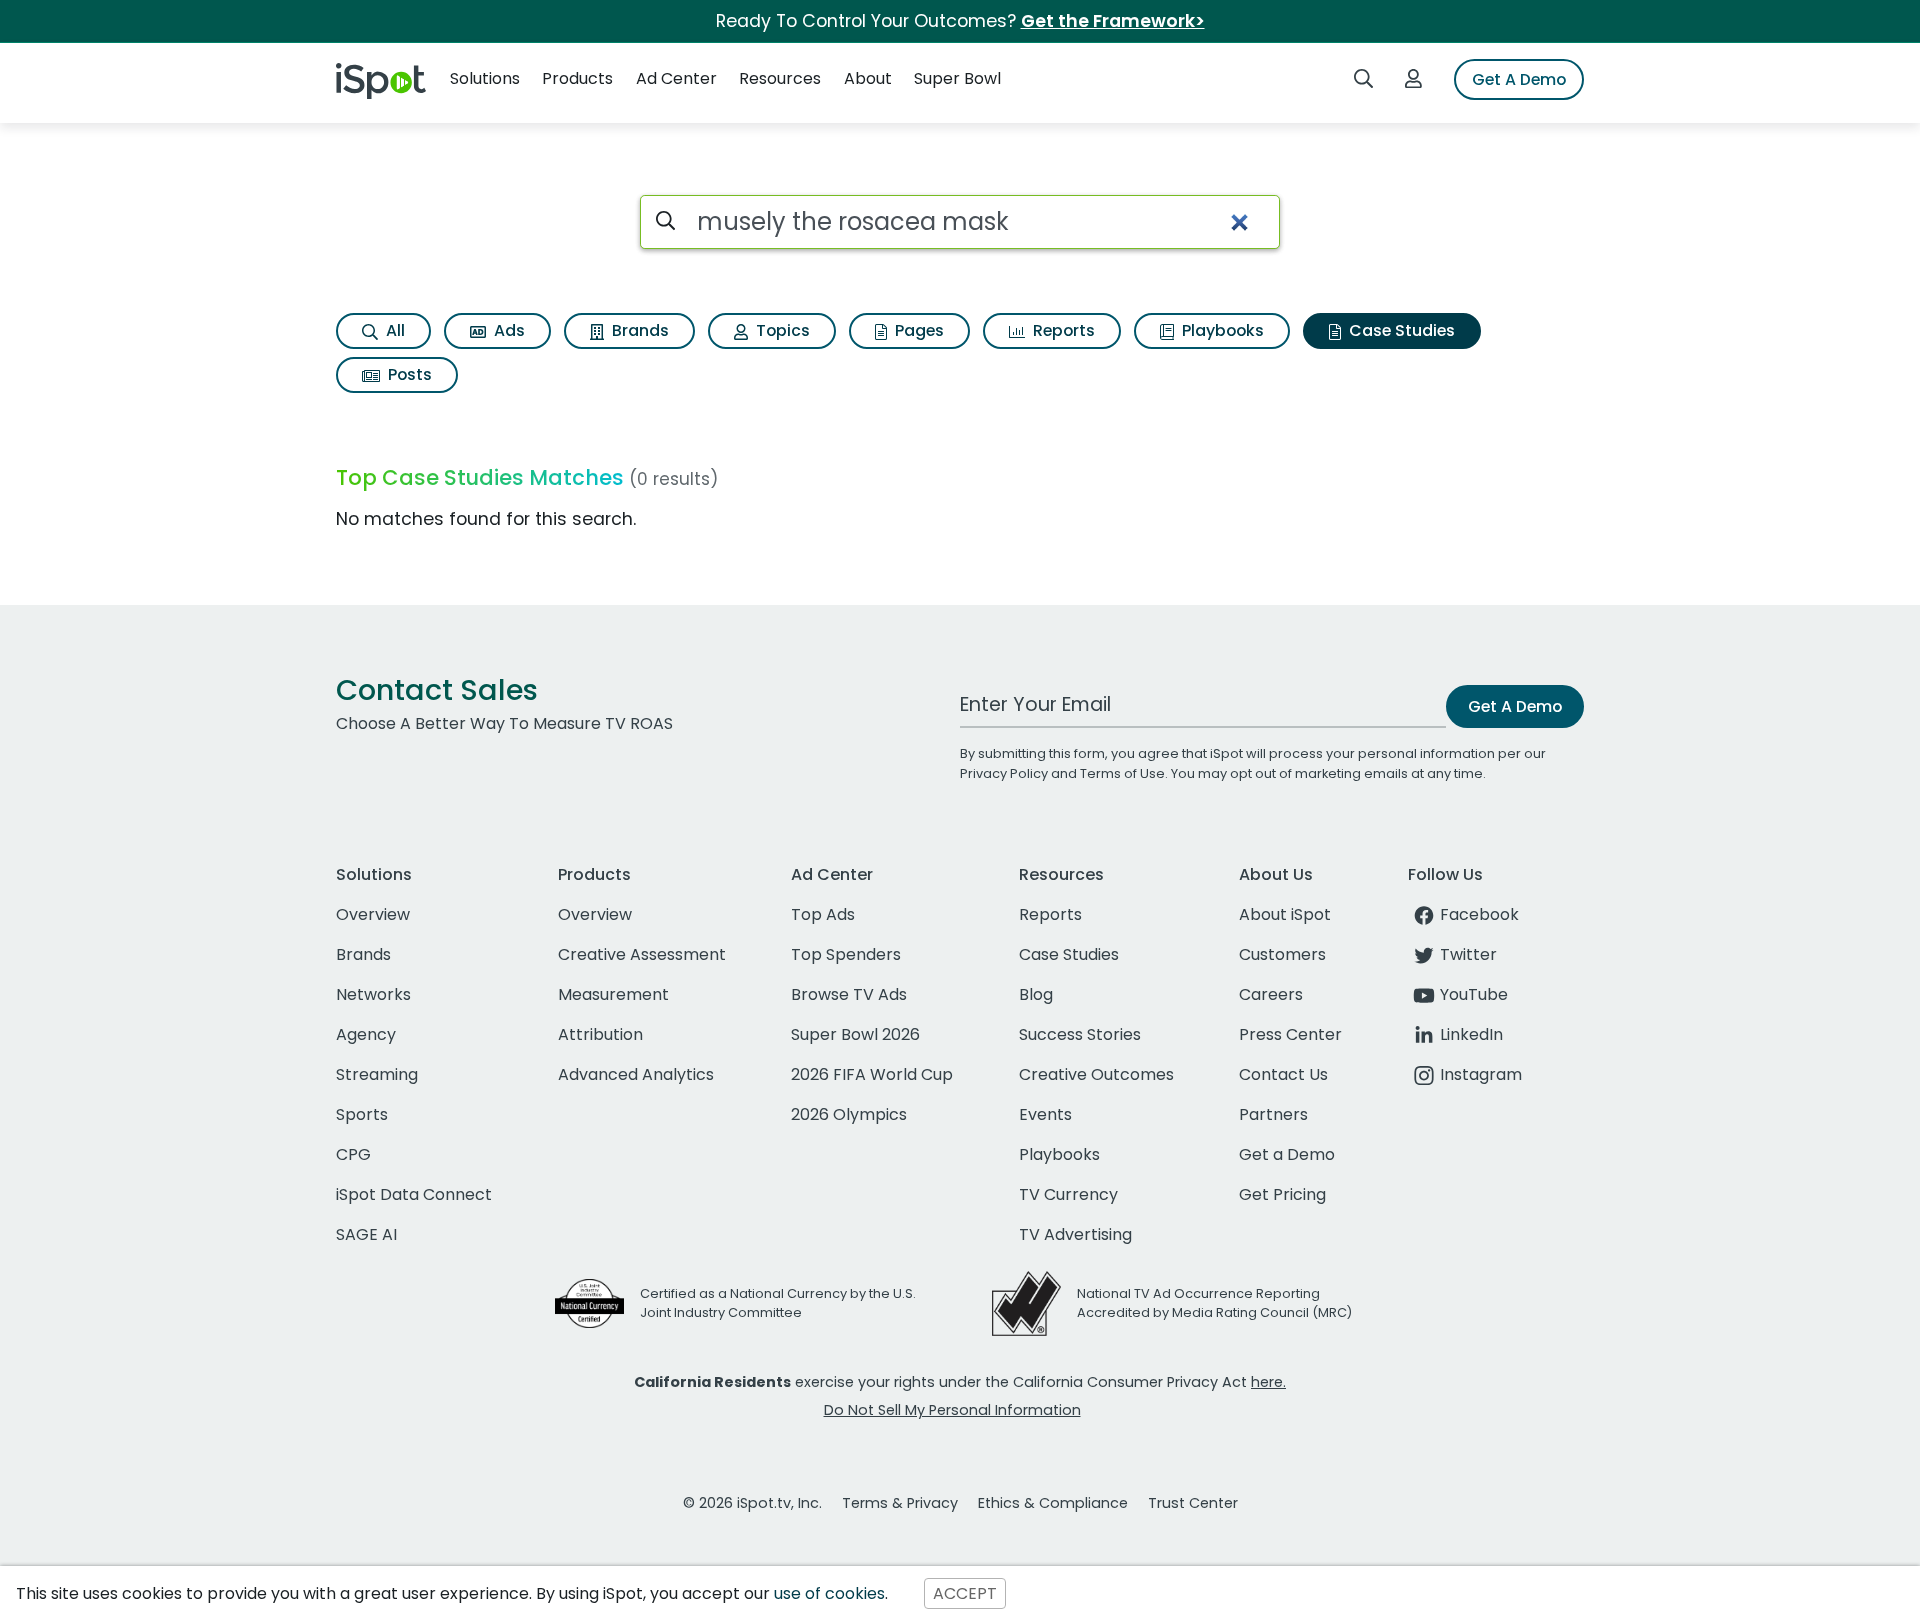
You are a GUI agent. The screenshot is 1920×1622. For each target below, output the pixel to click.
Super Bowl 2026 (855, 1034)
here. (1268, 1382)
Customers (1282, 954)
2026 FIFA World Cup (872, 1074)
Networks (373, 994)
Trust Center (1193, 1503)
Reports (1062, 330)
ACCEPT (965, 1593)
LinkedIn (1471, 1034)
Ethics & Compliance (1053, 1503)
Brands (638, 330)
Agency (366, 1034)
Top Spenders (846, 954)
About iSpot (1285, 914)
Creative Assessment (642, 954)
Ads (507, 330)
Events (1045, 1114)
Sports (362, 1114)
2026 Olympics (849, 1114)
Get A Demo (1519, 79)
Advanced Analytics (636, 1074)
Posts (408, 374)
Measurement (613, 994)
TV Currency (1068, 1194)
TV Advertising (1075, 1234)
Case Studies (1400, 330)
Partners (1273, 1114)
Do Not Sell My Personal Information (952, 1410)
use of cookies (829, 1593)
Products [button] (577, 78)
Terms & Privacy (900, 1503)
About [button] (868, 78)
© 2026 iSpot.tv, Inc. (752, 1503)
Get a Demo (1287, 1154)
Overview (373, 914)
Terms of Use (1122, 773)
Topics (781, 330)
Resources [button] (780, 78)
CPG (353, 1154)
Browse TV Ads (849, 994)
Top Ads (823, 914)
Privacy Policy (1004, 773)
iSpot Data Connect (414, 1194)
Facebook (1479, 914)
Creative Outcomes (1096, 1074)
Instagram (1481, 1074)
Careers (1271, 994)
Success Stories (1080, 1034)
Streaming (377, 1074)
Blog (1036, 994)
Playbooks (1221, 330)
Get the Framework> (1113, 21)
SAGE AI (366, 1234)
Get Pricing (1282, 1194)
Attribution (600, 1034)
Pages (917, 330)
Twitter (1468, 954)
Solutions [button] (485, 78)
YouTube (1474, 994)
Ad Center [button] (676, 78)
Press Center (1290, 1034)
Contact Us (1283, 1074)
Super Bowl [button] (957, 78)
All (393, 330)
